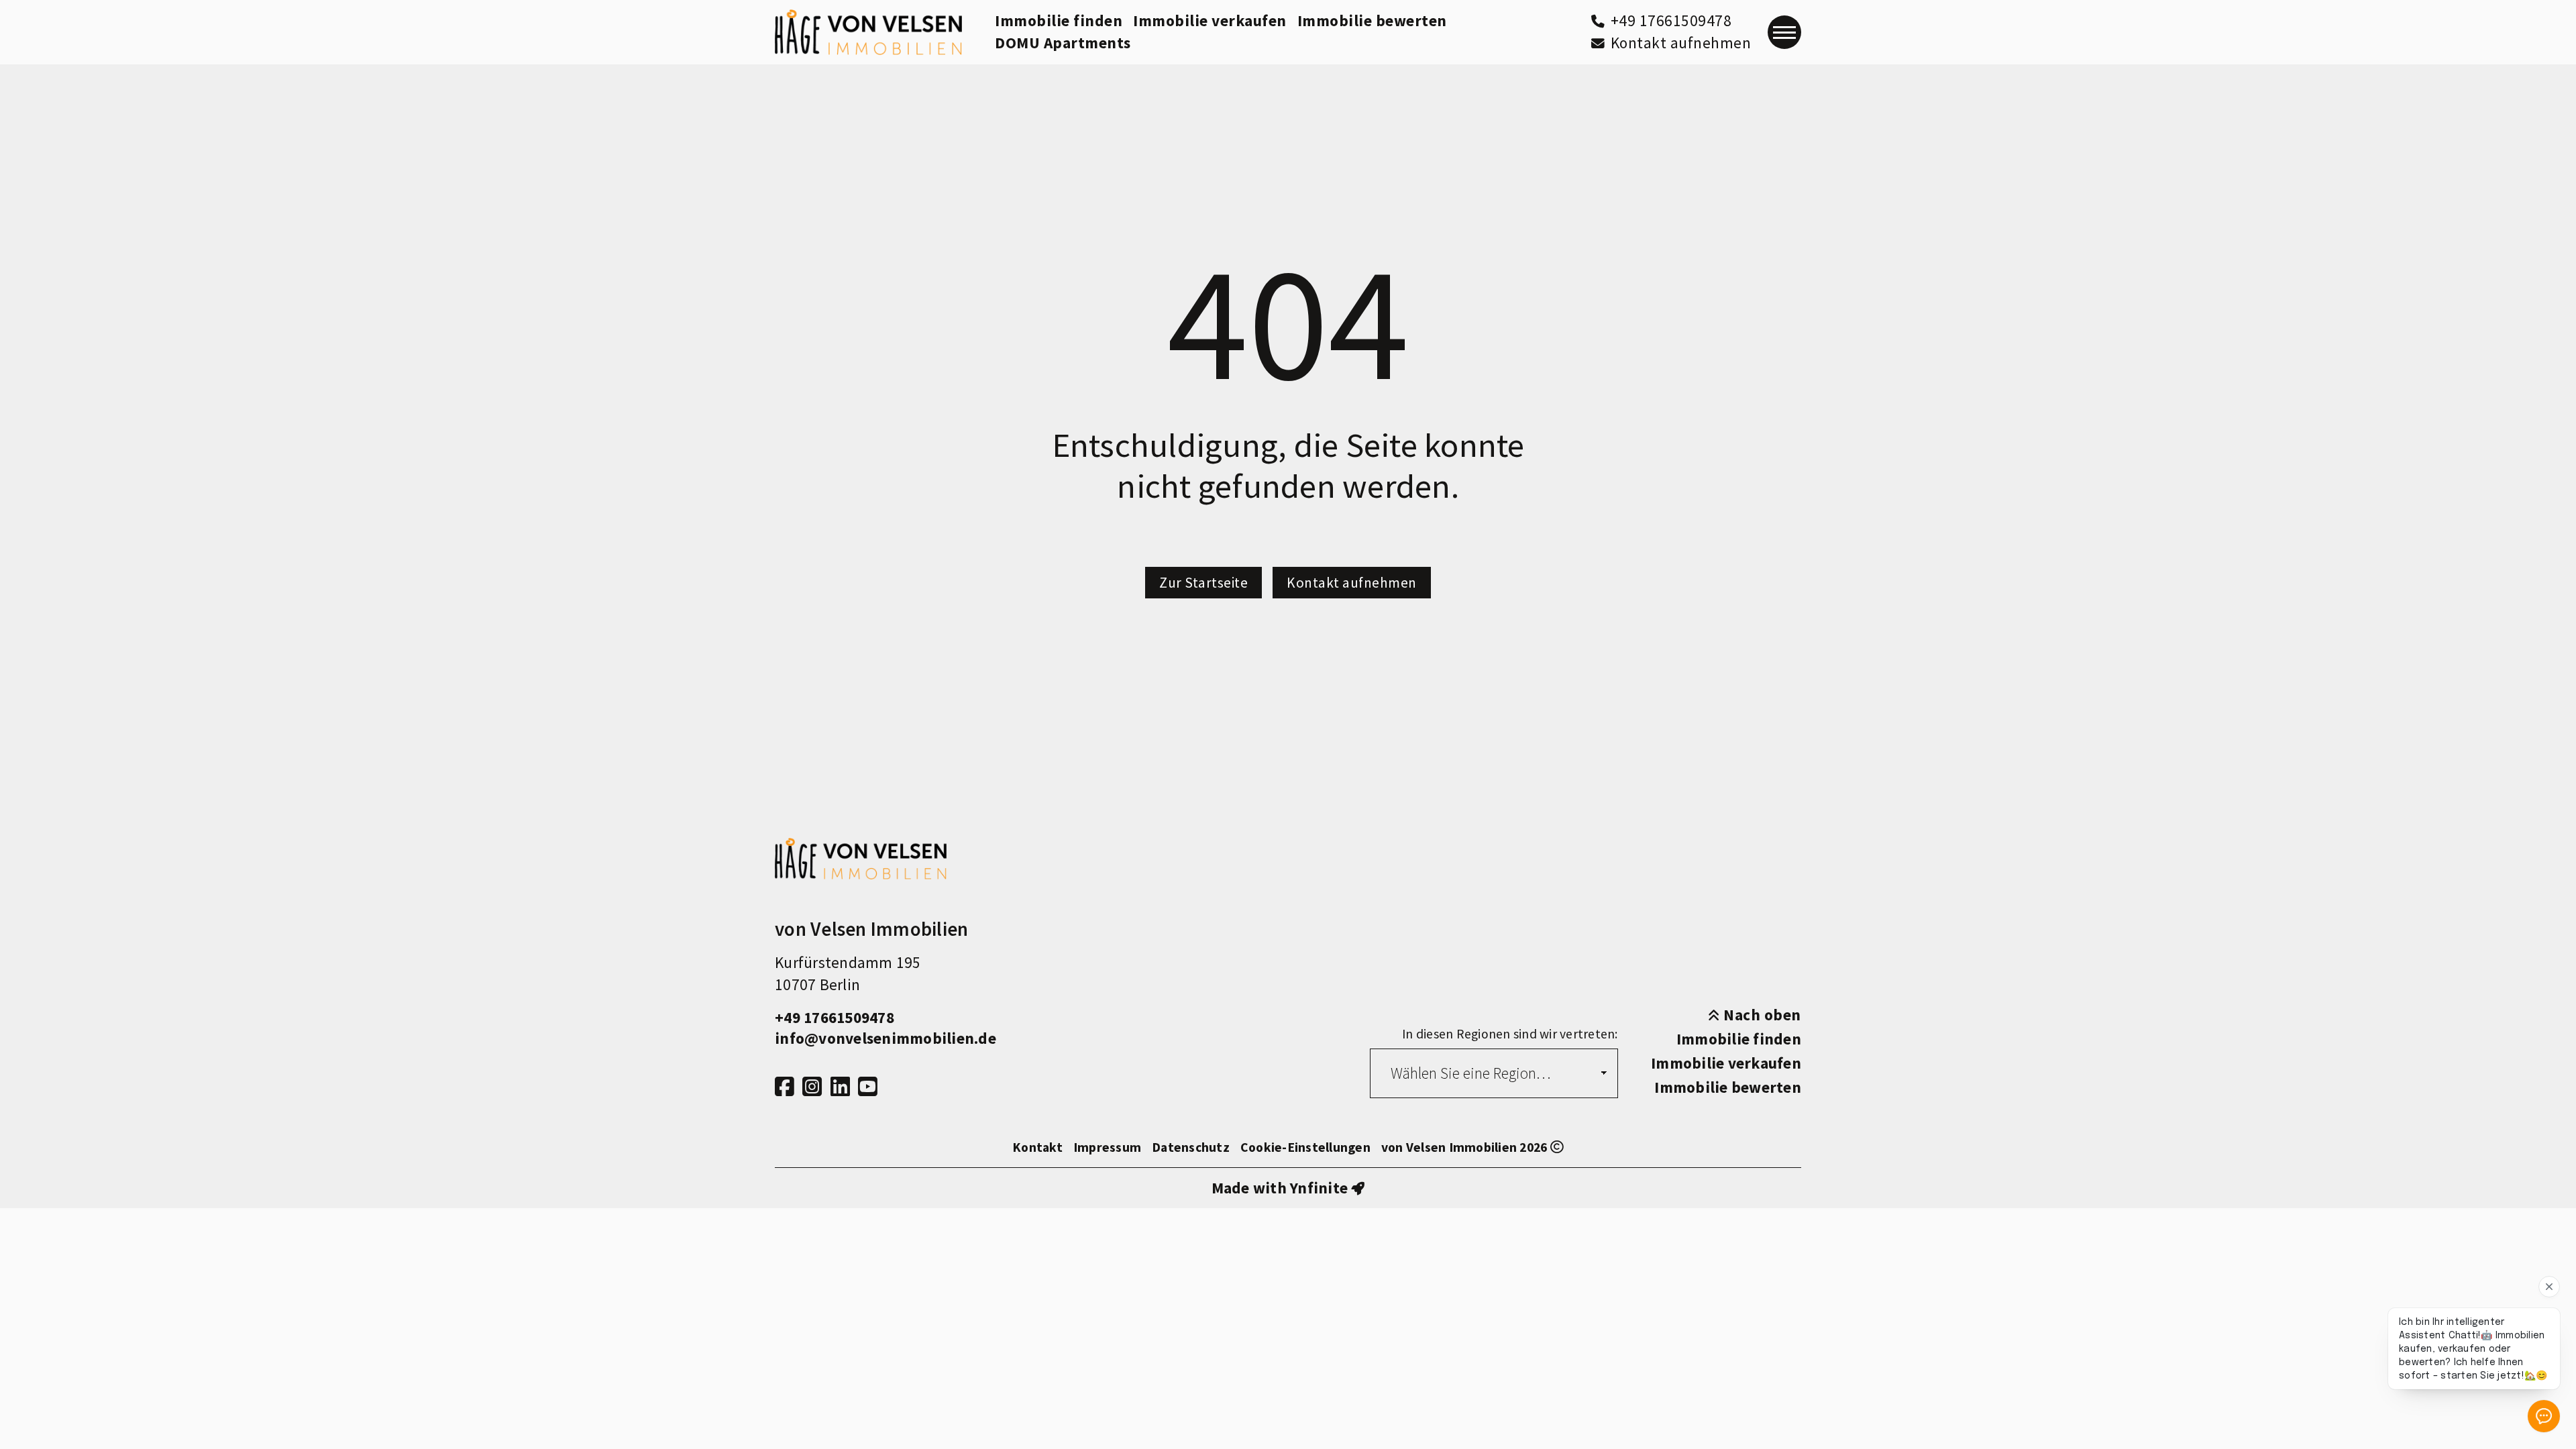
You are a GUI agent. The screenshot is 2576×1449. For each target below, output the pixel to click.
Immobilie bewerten (1372, 20)
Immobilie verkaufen (1210, 20)
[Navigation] (1784, 32)
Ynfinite (1319, 1188)
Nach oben (1761, 1015)
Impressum (1107, 1147)
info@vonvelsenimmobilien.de (885, 1038)
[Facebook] (785, 1087)
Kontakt (1037, 1147)
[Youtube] (868, 1087)
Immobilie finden (1059, 20)
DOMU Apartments (1063, 43)
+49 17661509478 (835, 1017)
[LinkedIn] (840, 1087)
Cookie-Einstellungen (1305, 1147)
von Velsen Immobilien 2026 (1466, 1147)
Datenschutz (1191, 1147)
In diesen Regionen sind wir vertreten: (1510, 1034)
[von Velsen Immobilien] (868, 32)
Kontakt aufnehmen (1352, 583)
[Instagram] (812, 1087)
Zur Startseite (1203, 583)
